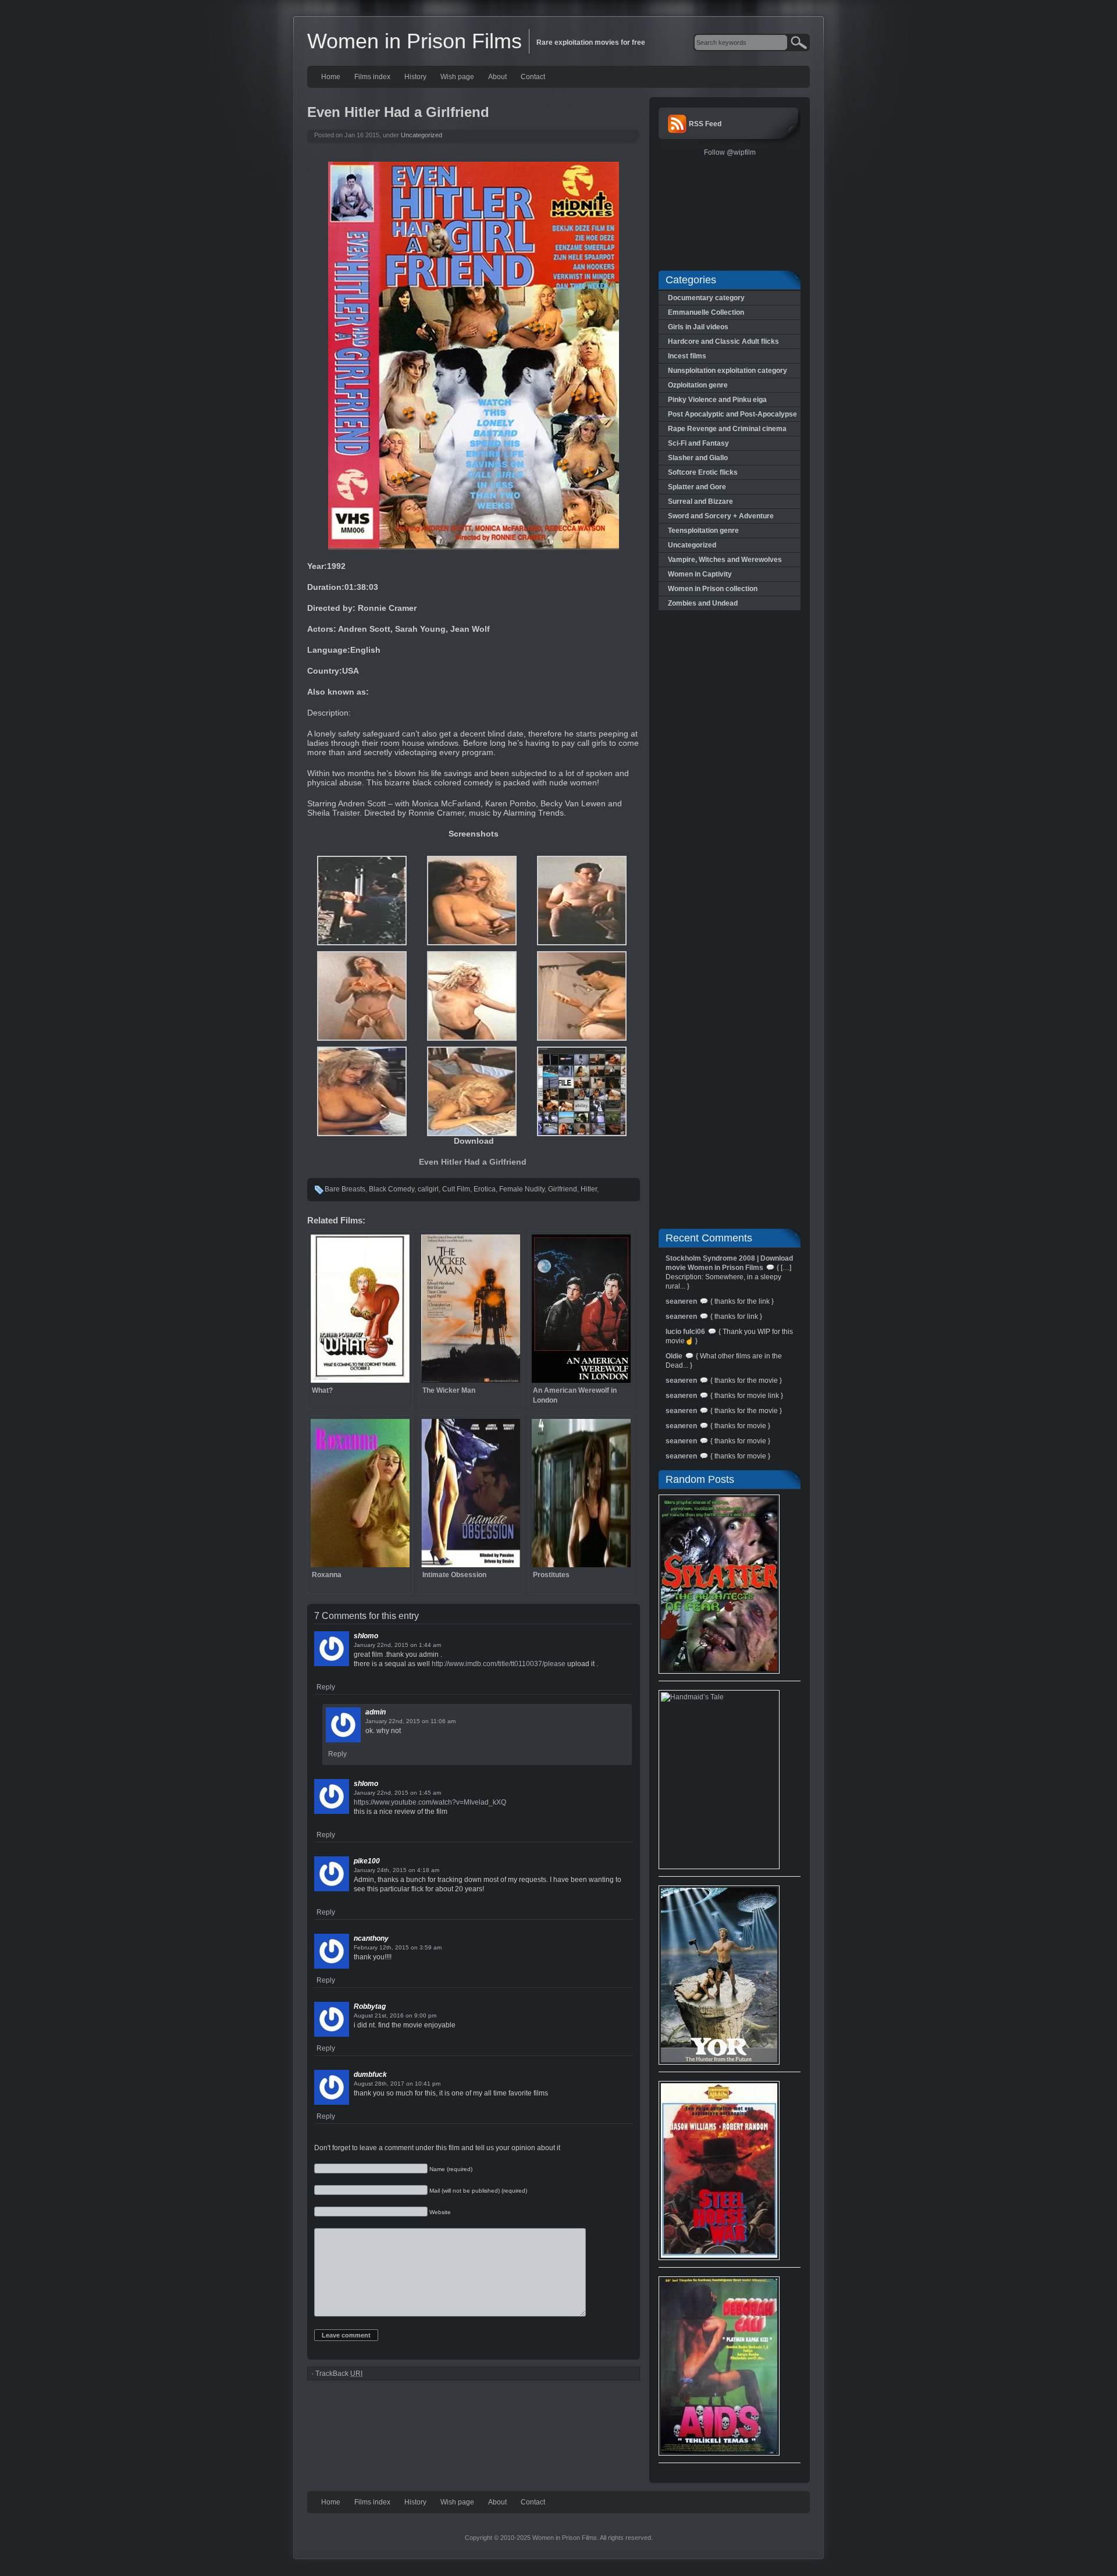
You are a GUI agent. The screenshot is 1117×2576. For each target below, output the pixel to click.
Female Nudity (522, 1189)
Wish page (457, 77)
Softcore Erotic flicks (703, 472)
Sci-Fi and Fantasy (698, 443)
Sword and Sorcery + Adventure (721, 516)
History (415, 77)
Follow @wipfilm (730, 152)
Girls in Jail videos (698, 327)
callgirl (428, 1189)
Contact (533, 77)
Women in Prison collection (713, 589)
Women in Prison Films (415, 41)
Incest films (687, 356)
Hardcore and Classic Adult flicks (723, 341)
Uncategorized (421, 135)
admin (376, 1712)
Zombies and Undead (703, 603)
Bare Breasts (345, 1189)
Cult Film (456, 1189)
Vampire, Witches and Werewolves (725, 560)
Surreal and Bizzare (700, 501)
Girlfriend (563, 1189)
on (414, 1645)
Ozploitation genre (698, 385)
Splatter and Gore (697, 487)
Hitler (589, 1189)
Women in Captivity (700, 574)
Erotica (485, 1189)
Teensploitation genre (703, 531)
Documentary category (706, 298)
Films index (372, 77)
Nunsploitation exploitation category (728, 371)
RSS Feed (705, 124)
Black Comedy (392, 1189)
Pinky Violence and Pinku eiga (717, 400)
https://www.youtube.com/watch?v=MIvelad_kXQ (430, 1802)
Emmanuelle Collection (706, 312)
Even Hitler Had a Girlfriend (474, 1162)
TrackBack (339, 2374)
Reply (326, 1687)
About (497, 77)
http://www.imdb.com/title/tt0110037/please (499, 1664)
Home (331, 77)
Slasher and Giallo (698, 458)
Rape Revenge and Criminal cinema (727, 429)
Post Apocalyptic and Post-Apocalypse (732, 414)
